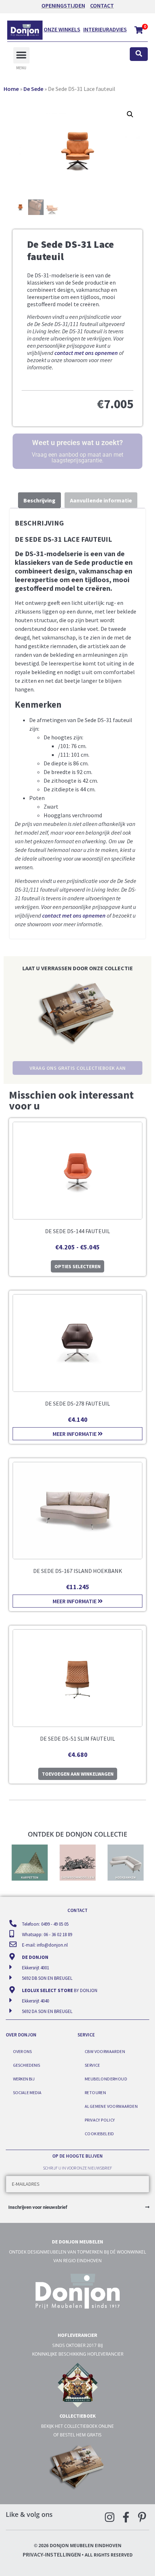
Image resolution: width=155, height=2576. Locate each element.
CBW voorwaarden (105, 2051)
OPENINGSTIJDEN (63, 5)
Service (92, 2065)
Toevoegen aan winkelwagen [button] (78, 1774)
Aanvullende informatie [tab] (101, 500)
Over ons (22, 2051)
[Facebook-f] (126, 2517)
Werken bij (24, 2079)
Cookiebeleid (99, 2134)
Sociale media (27, 2093)
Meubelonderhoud (106, 2079)
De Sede (33, 89)
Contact (102, 5)
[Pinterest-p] (142, 2517)
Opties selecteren (77, 1266)
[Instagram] (110, 2517)
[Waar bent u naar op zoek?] (139, 54)
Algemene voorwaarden (111, 2106)
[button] (21, 55)
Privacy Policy (100, 2120)
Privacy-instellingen (52, 2554)
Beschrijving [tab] (39, 500)
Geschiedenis (26, 2065)
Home (11, 89)
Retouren (95, 2093)
